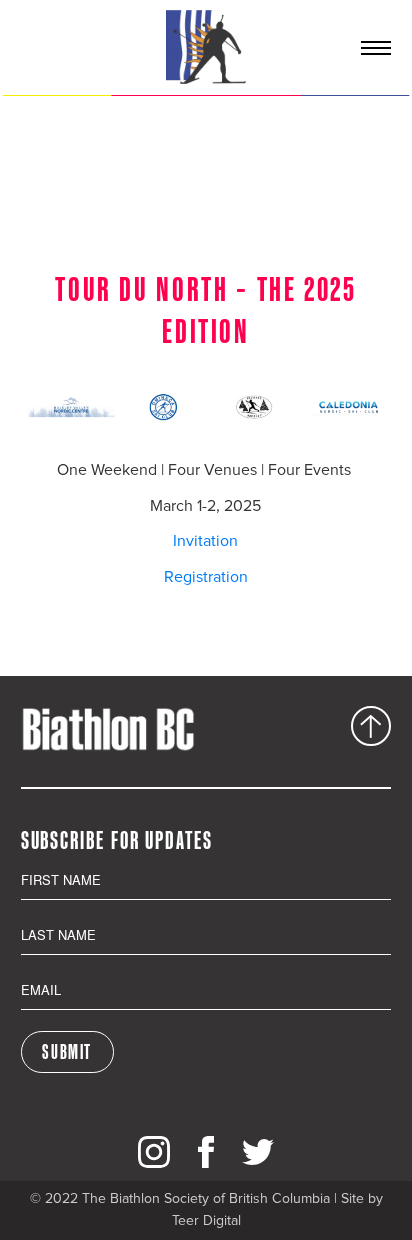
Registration (206, 577)
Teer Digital (206, 1221)
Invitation (205, 541)
